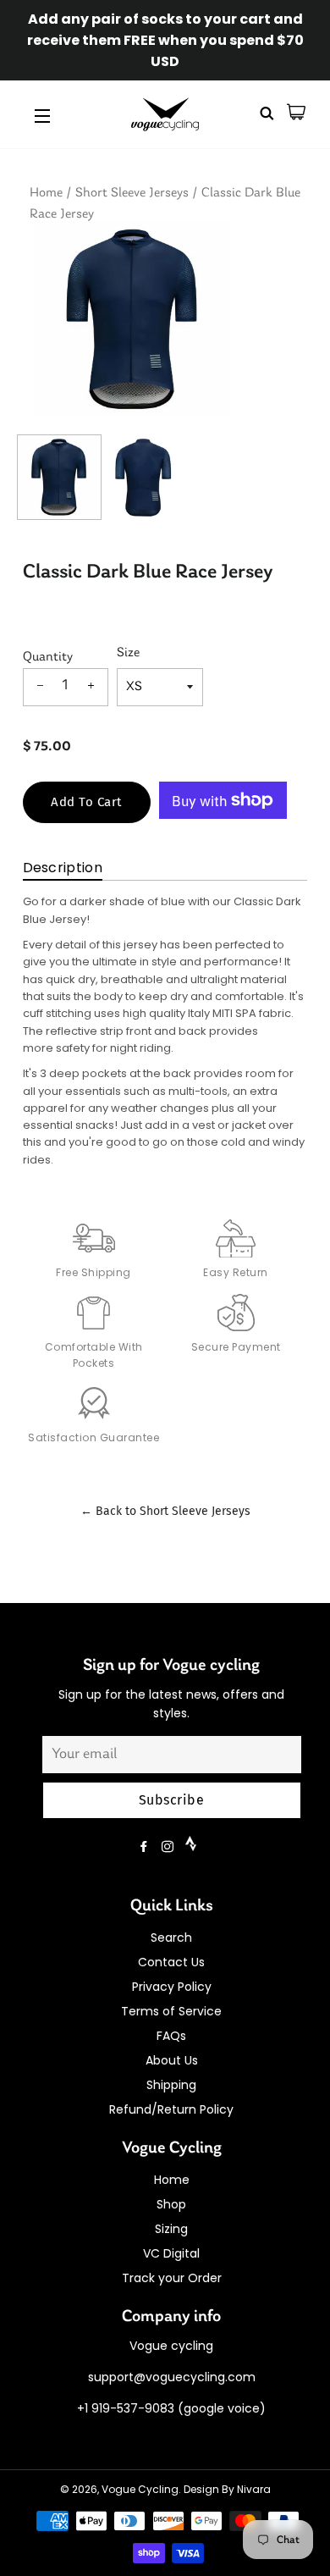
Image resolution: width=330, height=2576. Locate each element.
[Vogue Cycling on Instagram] (169, 1847)
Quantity (48, 657)
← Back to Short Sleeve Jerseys (165, 1511)
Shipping (171, 2085)
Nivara (254, 2489)
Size (128, 653)
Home (46, 193)
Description (63, 868)
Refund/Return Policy (171, 2109)
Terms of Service (171, 2011)
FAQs (171, 2036)
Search (171, 1938)
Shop (171, 2204)
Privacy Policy (172, 1987)
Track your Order (172, 2278)
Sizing (171, 2229)
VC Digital (171, 2253)
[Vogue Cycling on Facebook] (146, 1847)
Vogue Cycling (140, 2489)
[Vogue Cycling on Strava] (192, 1847)
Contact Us (171, 1962)
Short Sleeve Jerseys (132, 193)
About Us (172, 2060)
